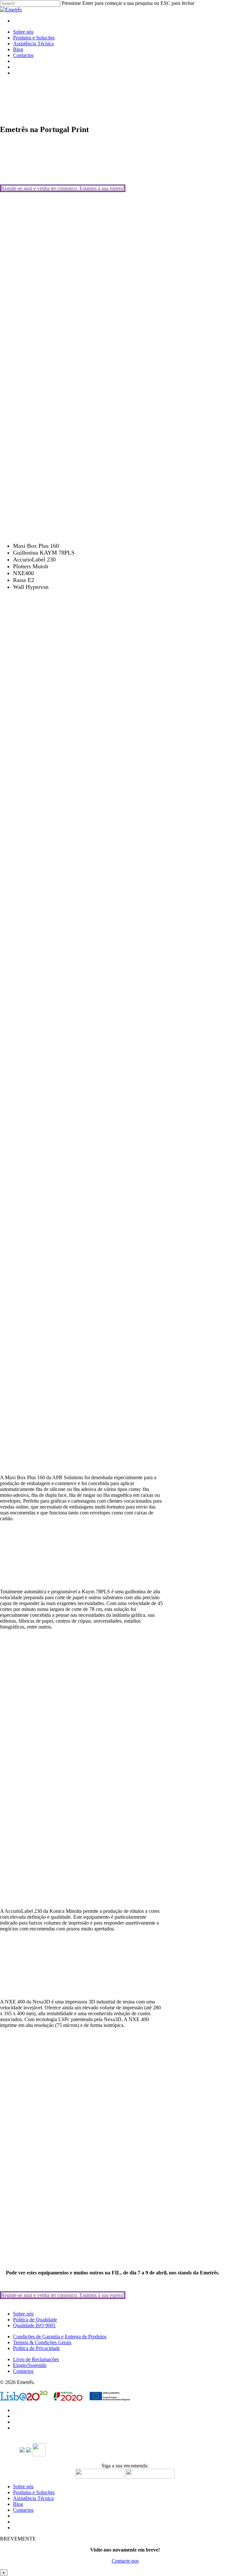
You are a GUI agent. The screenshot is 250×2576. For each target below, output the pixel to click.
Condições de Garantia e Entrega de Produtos (60, 2337)
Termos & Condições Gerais (42, 2342)
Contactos (23, 2371)
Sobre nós (23, 2314)
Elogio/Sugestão (30, 2365)
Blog (18, 2504)
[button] (63, 188)
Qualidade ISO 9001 (34, 2325)
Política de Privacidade (36, 2348)
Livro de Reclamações (36, 2359)
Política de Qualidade (35, 2320)
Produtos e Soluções (34, 2492)
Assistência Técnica (33, 2498)
